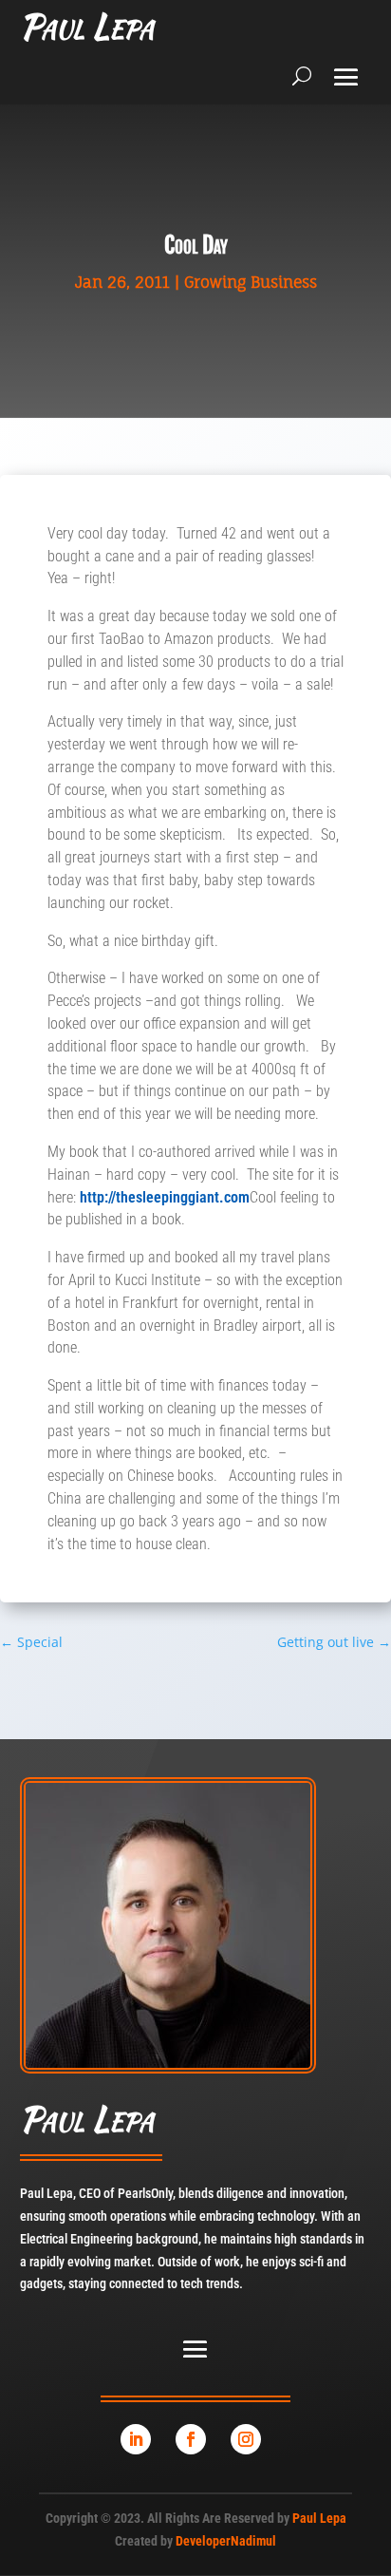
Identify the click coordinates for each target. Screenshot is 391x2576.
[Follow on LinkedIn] (136, 2439)
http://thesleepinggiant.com (165, 1197)
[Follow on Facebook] (191, 2439)
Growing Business (251, 282)
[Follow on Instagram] (246, 2439)
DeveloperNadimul (226, 2541)
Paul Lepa (319, 2518)
